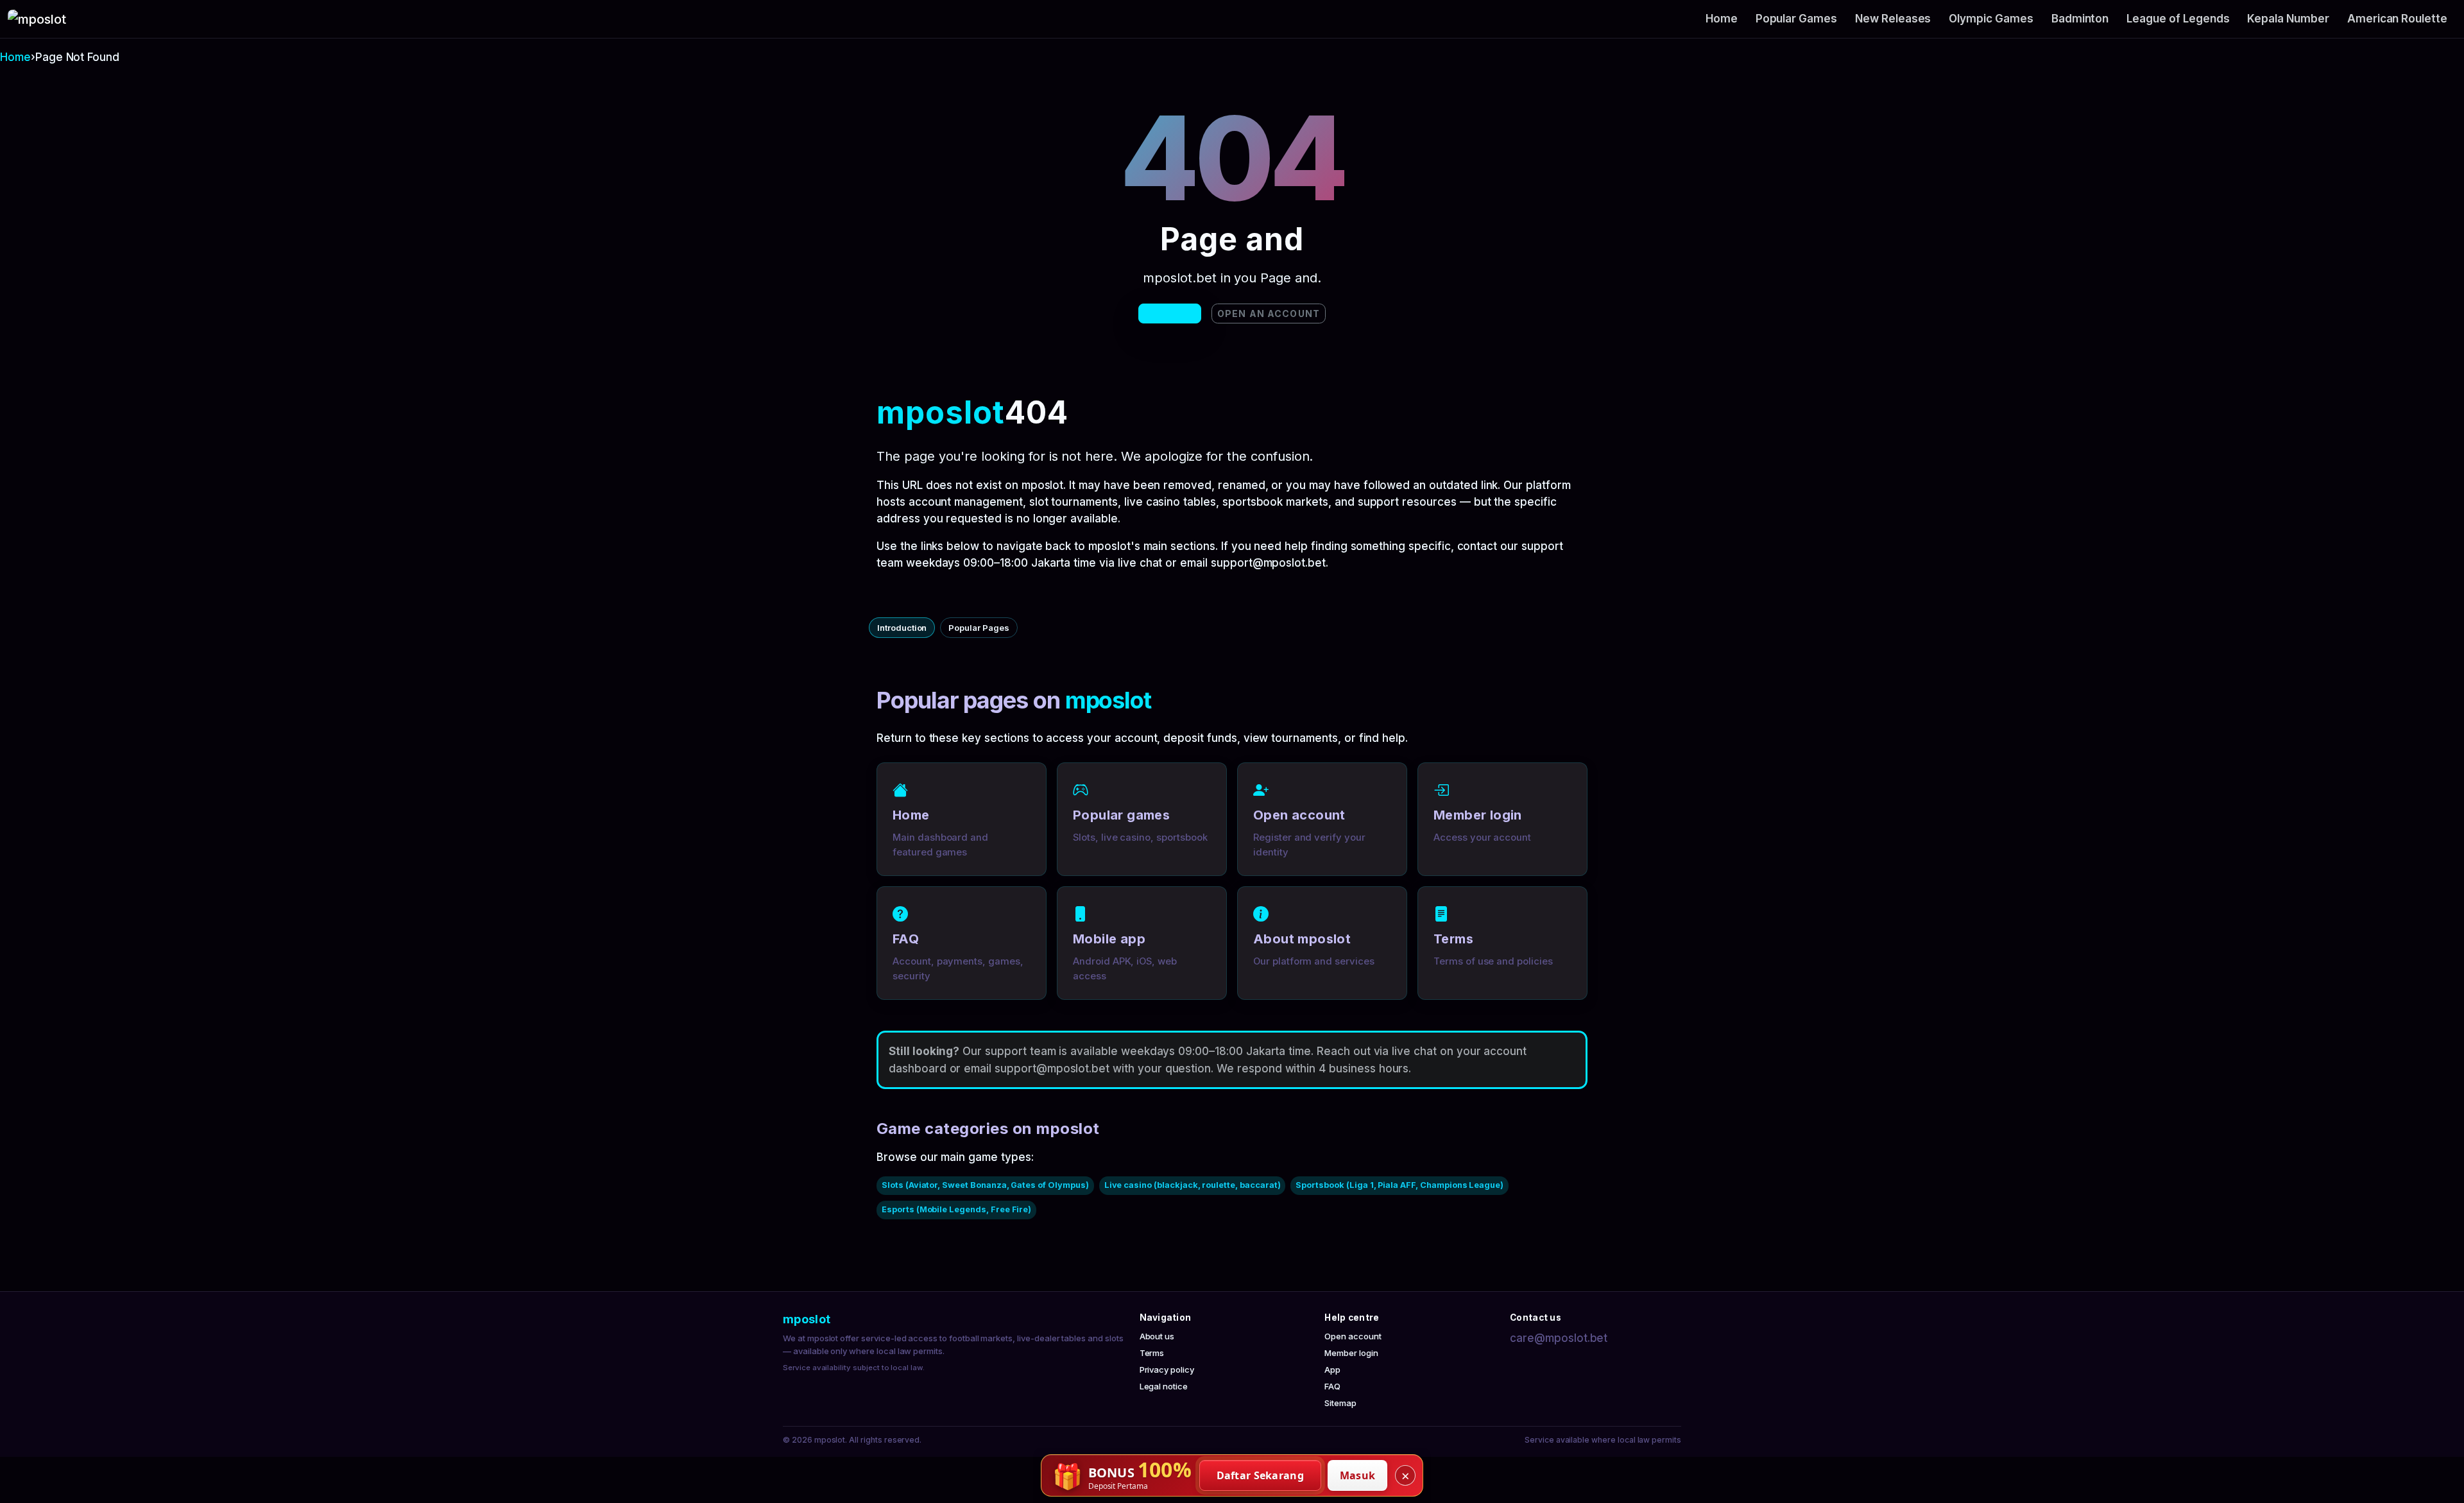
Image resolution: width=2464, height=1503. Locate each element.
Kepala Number (2288, 19)
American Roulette (2397, 19)
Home (1722, 19)
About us (1157, 1336)
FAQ (1332, 1386)
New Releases (1893, 19)
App (1332, 1370)
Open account (1353, 1336)
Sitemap (1340, 1403)
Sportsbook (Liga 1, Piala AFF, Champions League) (1399, 1185)
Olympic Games (1991, 19)
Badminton (2080, 19)
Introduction (902, 628)
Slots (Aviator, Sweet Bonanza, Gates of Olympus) (985, 1185)
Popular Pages (979, 628)
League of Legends (2178, 19)
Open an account (1269, 313)
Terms (1152, 1353)
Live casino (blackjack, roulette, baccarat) (1193, 1185)
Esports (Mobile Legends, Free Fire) (956, 1209)
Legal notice (1164, 1386)
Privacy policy (1167, 1370)
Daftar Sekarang (1261, 1475)
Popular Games (1796, 19)
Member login (1351, 1353)
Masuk (1358, 1475)
